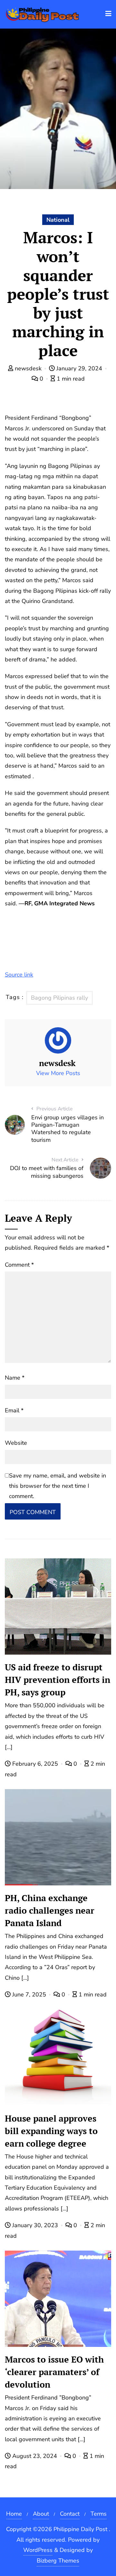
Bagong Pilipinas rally (59, 998)
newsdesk (28, 368)
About (41, 2514)
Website (16, 1443)
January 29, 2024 (79, 368)
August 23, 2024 (35, 2456)
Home (14, 2514)
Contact (70, 2514)
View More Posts (58, 1073)
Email (14, 1410)
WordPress (38, 2550)
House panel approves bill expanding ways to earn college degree (51, 2131)
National (58, 220)
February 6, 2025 (35, 1764)
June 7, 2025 (29, 1994)
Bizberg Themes (58, 2561)
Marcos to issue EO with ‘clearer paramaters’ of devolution (54, 2372)
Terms (99, 2514)
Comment (19, 1265)
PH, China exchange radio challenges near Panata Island (50, 1910)
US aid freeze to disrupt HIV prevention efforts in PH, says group (58, 1680)
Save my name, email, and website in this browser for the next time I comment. (58, 1486)
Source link (19, 975)
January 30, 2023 (35, 2225)
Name (15, 1378)
